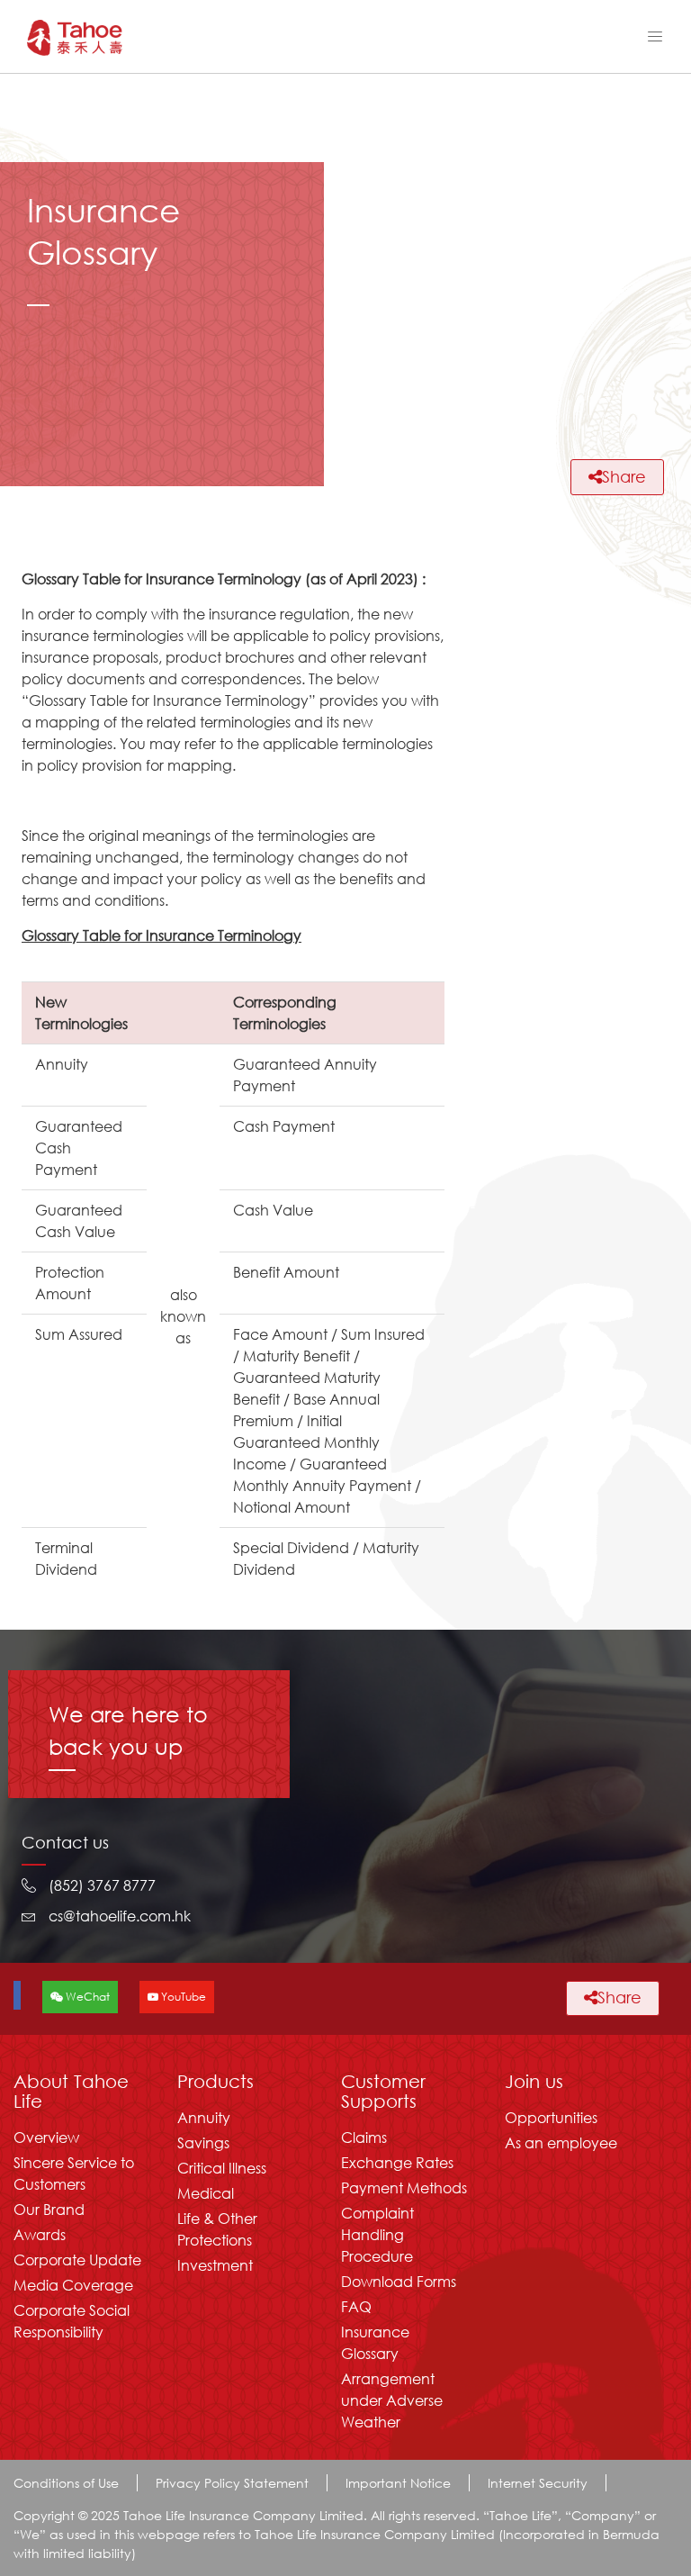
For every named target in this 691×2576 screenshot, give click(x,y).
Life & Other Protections (217, 2229)
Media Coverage (73, 2285)
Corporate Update (77, 2260)
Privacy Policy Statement (232, 2483)
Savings (203, 2142)
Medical (206, 2193)
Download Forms (399, 2281)
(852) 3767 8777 (102, 1885)
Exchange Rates (397, 2162)
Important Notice (398, 2483)
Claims (364, 2137)
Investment (215, 2265)
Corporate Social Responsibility (72, 2321)
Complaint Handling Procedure (377, 2234)
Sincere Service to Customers (74, 2173)
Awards (40, 2234)
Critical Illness (222, 2168)
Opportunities (551, 2117)
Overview (46, 2137)
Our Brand (49, 2209)
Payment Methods (404, 2187)
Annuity (204, 2117)
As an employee (561, 2142)
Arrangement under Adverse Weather (392, 2400)
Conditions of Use (66, 2483)
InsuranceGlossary (375, 2342)
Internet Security (538, 2483)
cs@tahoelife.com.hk (120, 1916)
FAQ (356, 2306)
